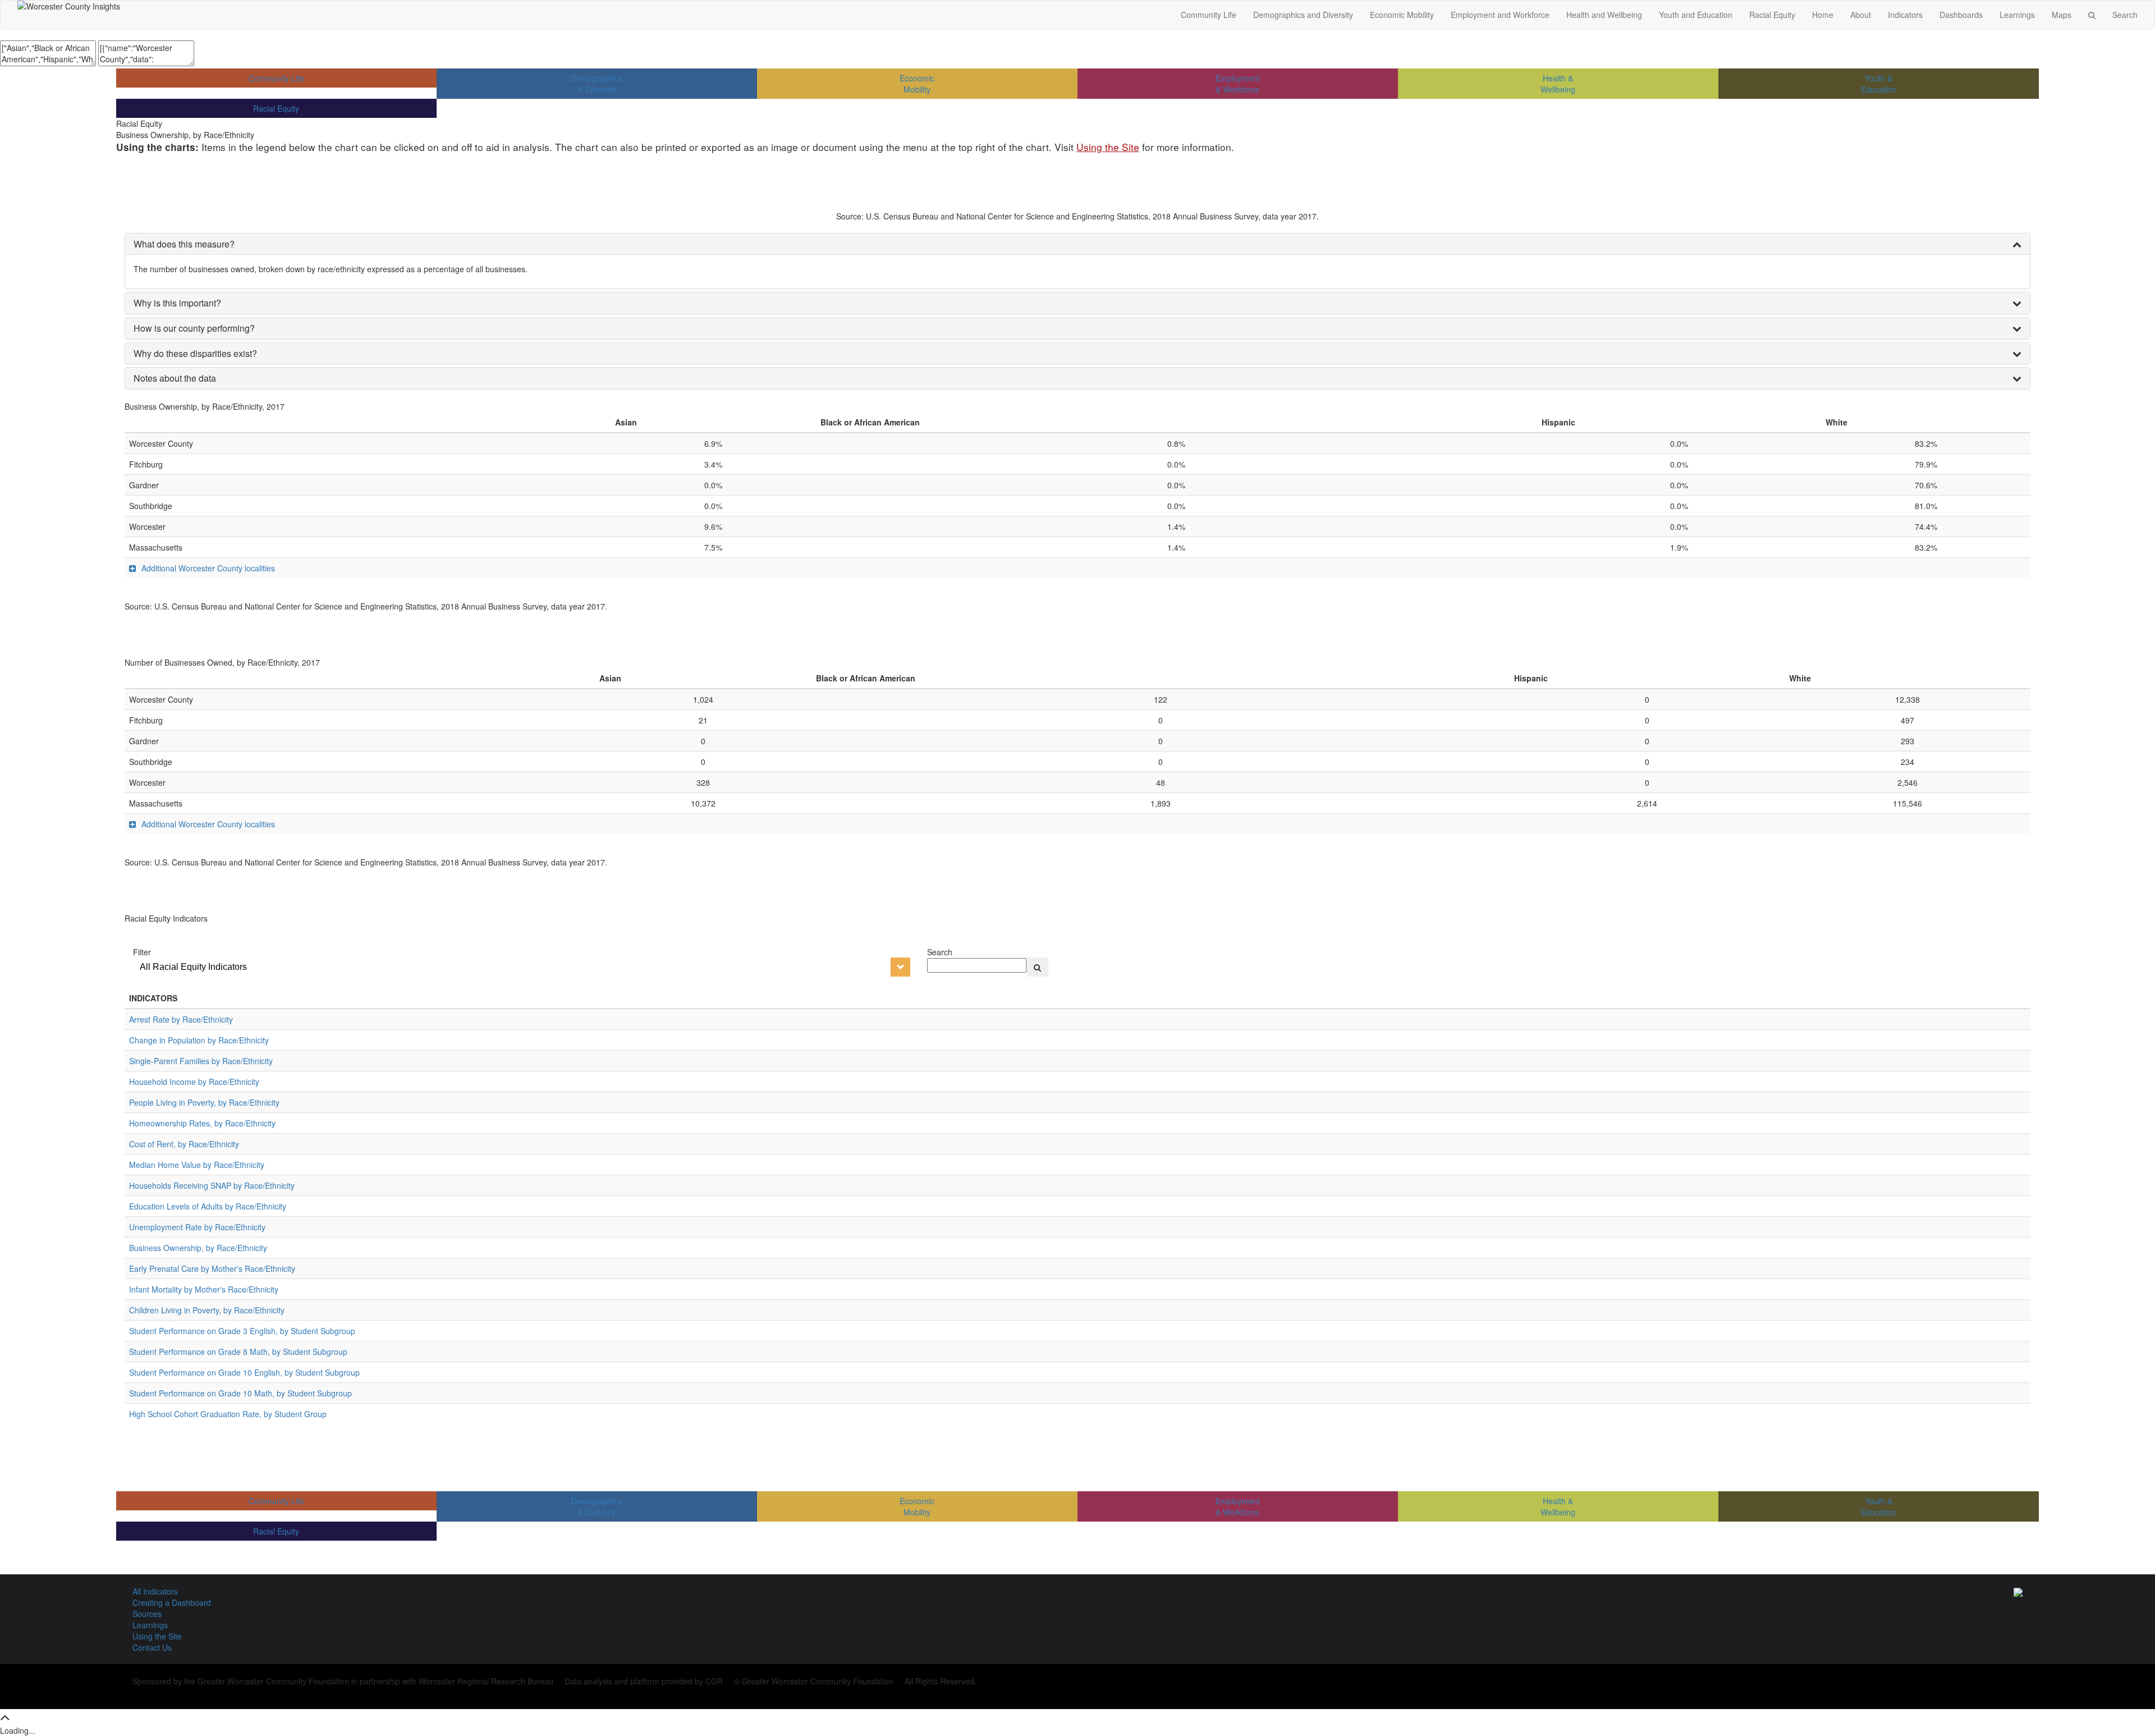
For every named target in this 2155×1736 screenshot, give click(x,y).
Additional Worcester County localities (208, 568)
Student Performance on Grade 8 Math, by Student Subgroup (238, 1352)
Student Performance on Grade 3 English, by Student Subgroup (242, 1331)
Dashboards (1961, 15)
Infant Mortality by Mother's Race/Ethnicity (204, 1289)
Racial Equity (276, 108)
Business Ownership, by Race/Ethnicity (198, 1248)
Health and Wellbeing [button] (1604, 15)
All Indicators (155, 1591)
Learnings (2017, 15)
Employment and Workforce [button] (1500, 15)
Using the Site (1108, 147)
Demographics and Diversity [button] (1303, 15)
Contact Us (152, 1647)
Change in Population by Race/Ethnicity (199, 1040)
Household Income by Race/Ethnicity (194, 1082)
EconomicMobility (917, 84)
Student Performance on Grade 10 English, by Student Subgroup (244, 1372)
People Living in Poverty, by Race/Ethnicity (204, 1102)
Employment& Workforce (1238, 84)
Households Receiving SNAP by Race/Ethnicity (212, 1185)
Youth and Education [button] (1696, 15)
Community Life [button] (1209, 15)
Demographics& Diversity (597, 84)
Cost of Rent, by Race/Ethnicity (184, 1144)
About (1861, 15)
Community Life (276, 78)
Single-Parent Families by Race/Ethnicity (201, 1061)
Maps (2062, 15)
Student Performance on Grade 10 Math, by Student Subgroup (240, 1393)
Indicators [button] (1905, 15)
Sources (147, 1614)
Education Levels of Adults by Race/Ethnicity (208, 1206)
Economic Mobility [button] (1402, 15)
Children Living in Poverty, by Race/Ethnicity (207, 1310)
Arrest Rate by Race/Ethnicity (181, 1019)
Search (2125, 15)
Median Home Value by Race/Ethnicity (197, 1165)
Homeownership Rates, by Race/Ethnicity (202, 1123)
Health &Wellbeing (1558, 84)
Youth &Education (1879, 84)
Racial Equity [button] (1772, 15)
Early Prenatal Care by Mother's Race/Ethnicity (212, 1268)
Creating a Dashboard (172, 1602)
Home (1823, 15)
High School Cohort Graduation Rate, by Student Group (228, 1414)
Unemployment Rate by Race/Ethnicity (197, 1227)
